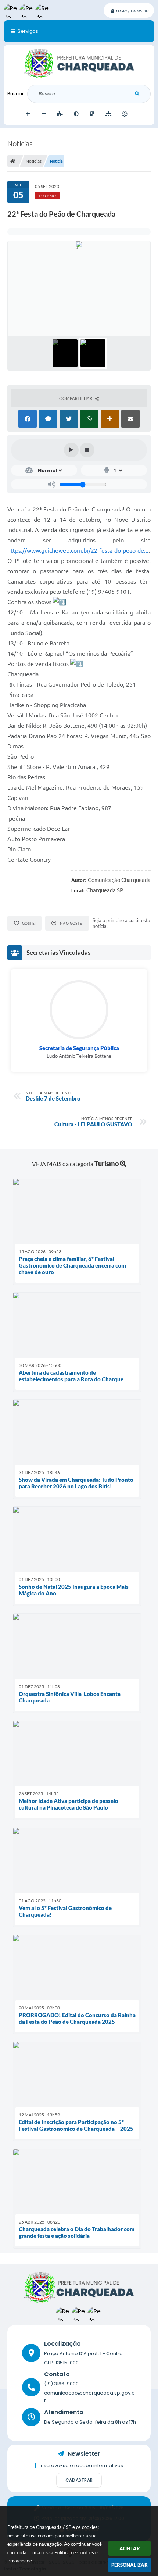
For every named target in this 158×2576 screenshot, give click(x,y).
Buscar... (17, 94)
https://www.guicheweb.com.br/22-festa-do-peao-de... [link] (78, 550)
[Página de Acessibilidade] (125, 114)
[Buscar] (137, 94)
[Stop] (87, 450)
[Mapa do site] (108, 114)
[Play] (71, 450)
